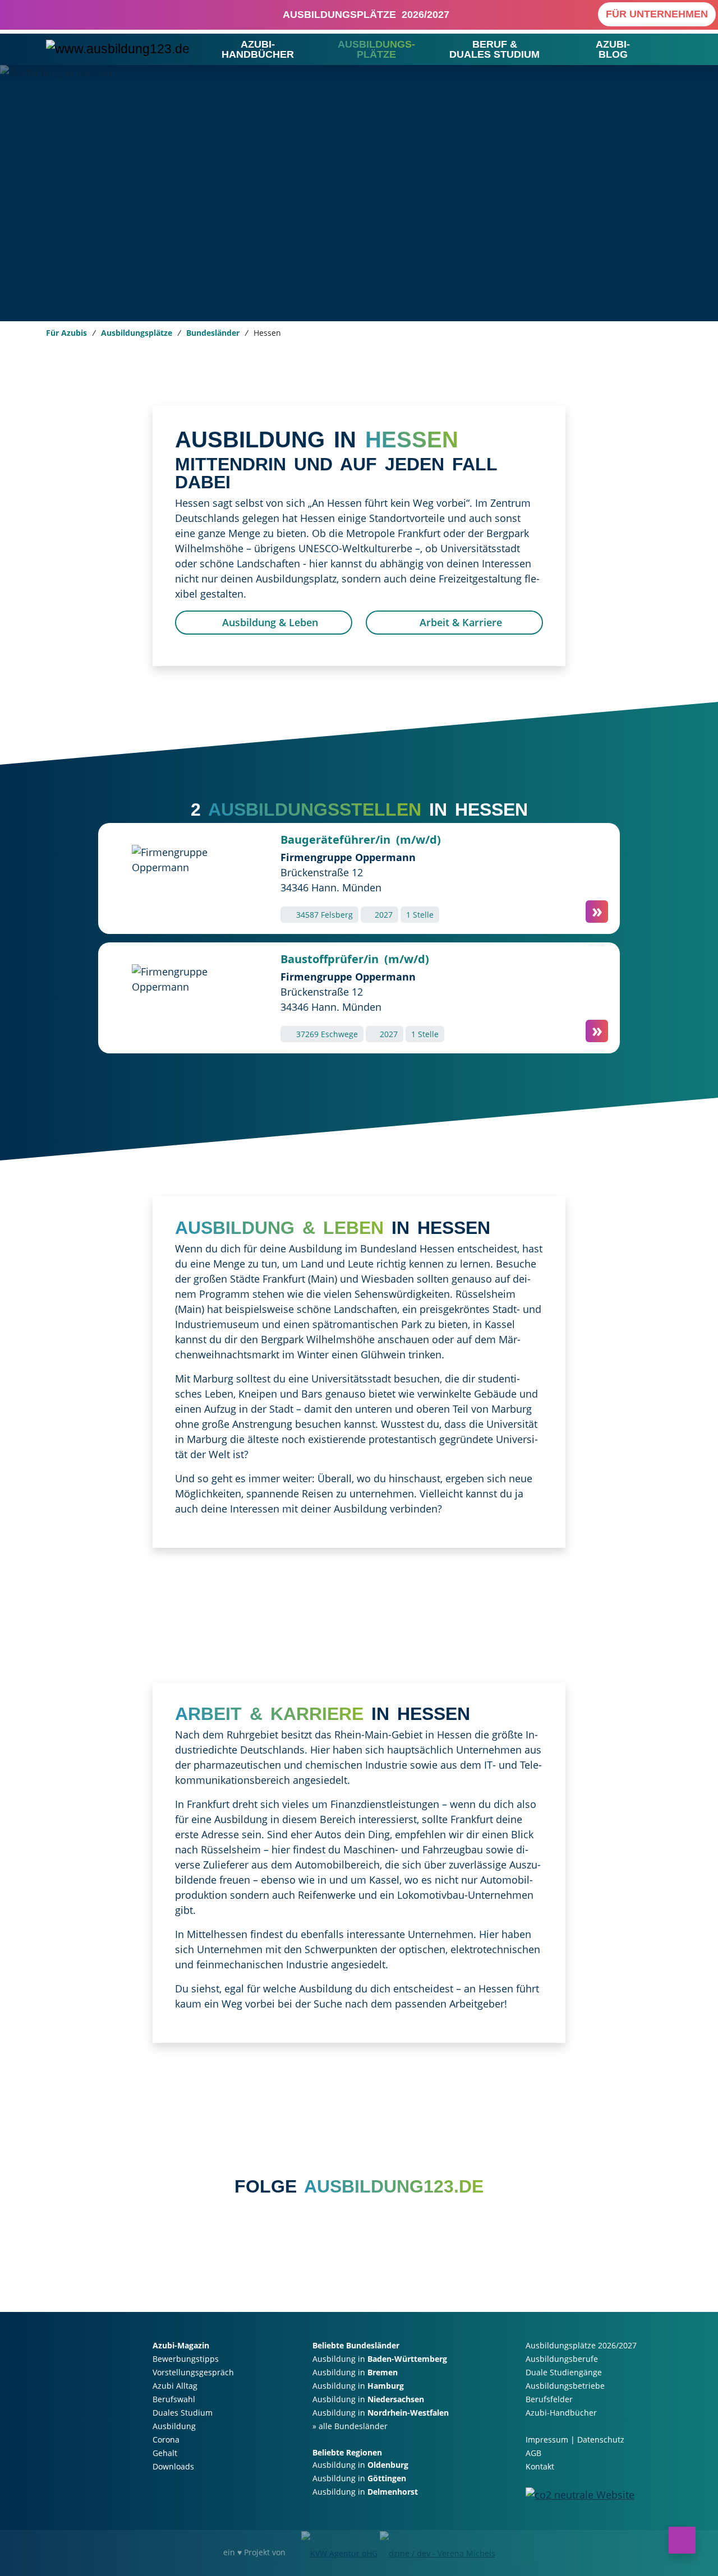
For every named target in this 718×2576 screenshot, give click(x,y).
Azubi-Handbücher (561, 2413)
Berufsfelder (549, 2399)
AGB (533, 2453)
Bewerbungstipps (186, 2359)
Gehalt (165, 2453)
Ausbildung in (380, 2359)
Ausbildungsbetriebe (565, 2386)
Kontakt (540, 2466)
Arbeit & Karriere (459, 622)
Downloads (173, 2466)
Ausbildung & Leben (269, 622)
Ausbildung (174, 2426)
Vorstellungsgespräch (193, 2372)
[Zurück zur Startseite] (118, 49)
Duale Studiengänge (564, 2372)
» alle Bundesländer (350, 2426)
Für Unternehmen (657, 14)
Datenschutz (601, 2439)
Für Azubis (66, 333)
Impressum (547, 2439)
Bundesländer (213, 333)
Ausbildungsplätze (137, 333)
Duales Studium (183, 2413)
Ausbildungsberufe (562, 2359)
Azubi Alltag (175, 2386)
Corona (166, 2439)
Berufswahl (174, 2399)
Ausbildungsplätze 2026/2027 (363, 15)
